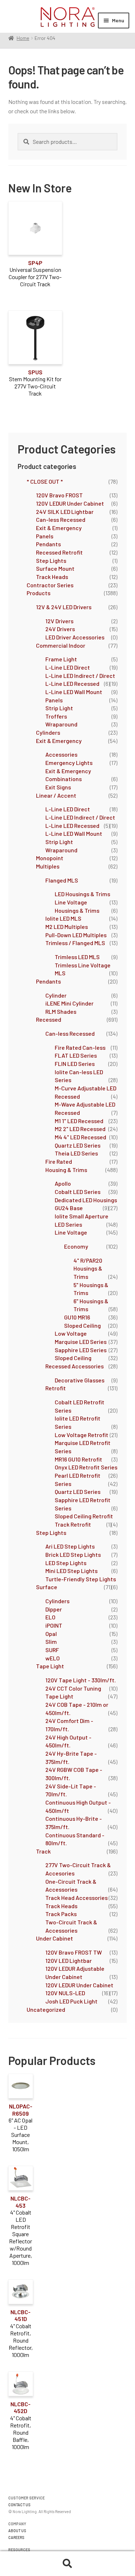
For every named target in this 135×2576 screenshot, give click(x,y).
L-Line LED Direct (68, 667)
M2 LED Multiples (67, 927)
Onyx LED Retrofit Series (86, 1467)
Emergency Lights (69, 763)
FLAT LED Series (76, 1055)
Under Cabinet (55, 1938)
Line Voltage (71, 1232)
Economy (76, 1246)
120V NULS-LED (65, 1993)
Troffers (56, 716)
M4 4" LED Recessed (80, 1137)
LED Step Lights (66, 1563)
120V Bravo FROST (59, 495)
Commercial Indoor (61, 645)
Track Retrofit (73, 1524)
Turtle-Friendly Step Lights (81, 1579)
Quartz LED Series (78, 1145)
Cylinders (48, 732)
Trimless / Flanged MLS (75, 943)
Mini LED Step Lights (71, 1571)
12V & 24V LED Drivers (64, 607)
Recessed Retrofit (59, 552)
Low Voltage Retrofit (82, 1435)
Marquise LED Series (81, 1342)
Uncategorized (46, 2009)
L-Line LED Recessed (72, 683)
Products (39, 593)
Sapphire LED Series (81, 1350)
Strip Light (59, 708)
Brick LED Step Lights (73, 1554)
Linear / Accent (56, 795)
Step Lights (51, 560)
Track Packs (61, 1914)
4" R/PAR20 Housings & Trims (88, 1268)
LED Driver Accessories (75, 637)
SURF (52, 1650)
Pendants (48, 544)
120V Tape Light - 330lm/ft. (81, 1680)
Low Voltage (71, 1333)
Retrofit (56, 1388)
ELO (50, 1617)
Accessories (61, 754)
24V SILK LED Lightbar (65, 512)
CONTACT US (19, 2505)
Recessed (49, 1019)
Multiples (48, 866)
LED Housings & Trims (82, 894)
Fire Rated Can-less (80, 1047)
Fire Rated (59, 1161)
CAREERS (16, 2537)
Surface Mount (55, 568)
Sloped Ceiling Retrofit (84, 1516)
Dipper (54, 1609)
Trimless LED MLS (77, 957)
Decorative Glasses (80, 1380)
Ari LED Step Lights (70, 1546)
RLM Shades (61, 1011)
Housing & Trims (66, 1170)
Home (23, 38)
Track (43, 1851)
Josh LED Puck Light (71, 2001)
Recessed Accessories (75, 1366)
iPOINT (54, 1625)
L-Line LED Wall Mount (74, 692)
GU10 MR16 (77, 1317)
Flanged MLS (62, 880)
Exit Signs (58, 787)
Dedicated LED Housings (86, 1200)
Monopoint (50, 858)
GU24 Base (69, 1208)
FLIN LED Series (75, 1064)
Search (67, 2564)
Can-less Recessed (61, 519)
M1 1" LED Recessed (79, 1121)
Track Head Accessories (76, 1898)
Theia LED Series (76, 1153)
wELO (53, 1658)
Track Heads (52, 577)
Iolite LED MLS (63, 918)
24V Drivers (60, 629)
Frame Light (61, 659)
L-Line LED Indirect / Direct (80, 676)
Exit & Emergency (59, 528)
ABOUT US (17, 2531)
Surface (47, 1587)
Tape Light (50, 1666)
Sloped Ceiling (82, 1325)
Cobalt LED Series (78, 1192)
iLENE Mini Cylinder (69, 1003)
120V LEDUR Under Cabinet (70, 503)
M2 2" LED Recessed (80, 1129)
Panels (45, 536)
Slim (51, 1642)
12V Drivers (59, 621)
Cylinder (56, 995)
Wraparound (61, 724)
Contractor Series (50, 585)
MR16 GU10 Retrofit (78, 1459)
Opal (51, 1634)
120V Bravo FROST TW (74, 1952)
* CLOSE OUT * (45, 481)
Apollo (63, 1183)
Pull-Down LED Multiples (76, 935)
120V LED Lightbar (69, 1961)
